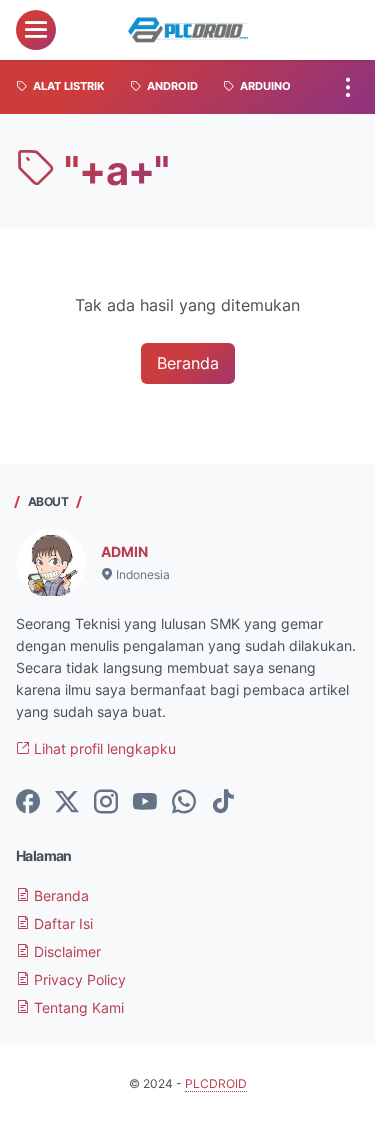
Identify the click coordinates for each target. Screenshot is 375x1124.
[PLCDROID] (188, 30)
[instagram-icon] (106, 803)
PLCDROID (216, 1083)
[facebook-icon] (28, 803)
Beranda (188, 363)
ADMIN (124, 551)
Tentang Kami (77, 1007)
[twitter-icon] (67, 803)
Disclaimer (65, 951)
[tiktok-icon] (223, 803)
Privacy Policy (78, 979)
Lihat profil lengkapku (103, 748)
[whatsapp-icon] (184, 803)
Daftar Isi (61, 923)
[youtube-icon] (145, 803)
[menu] (36, 30)
